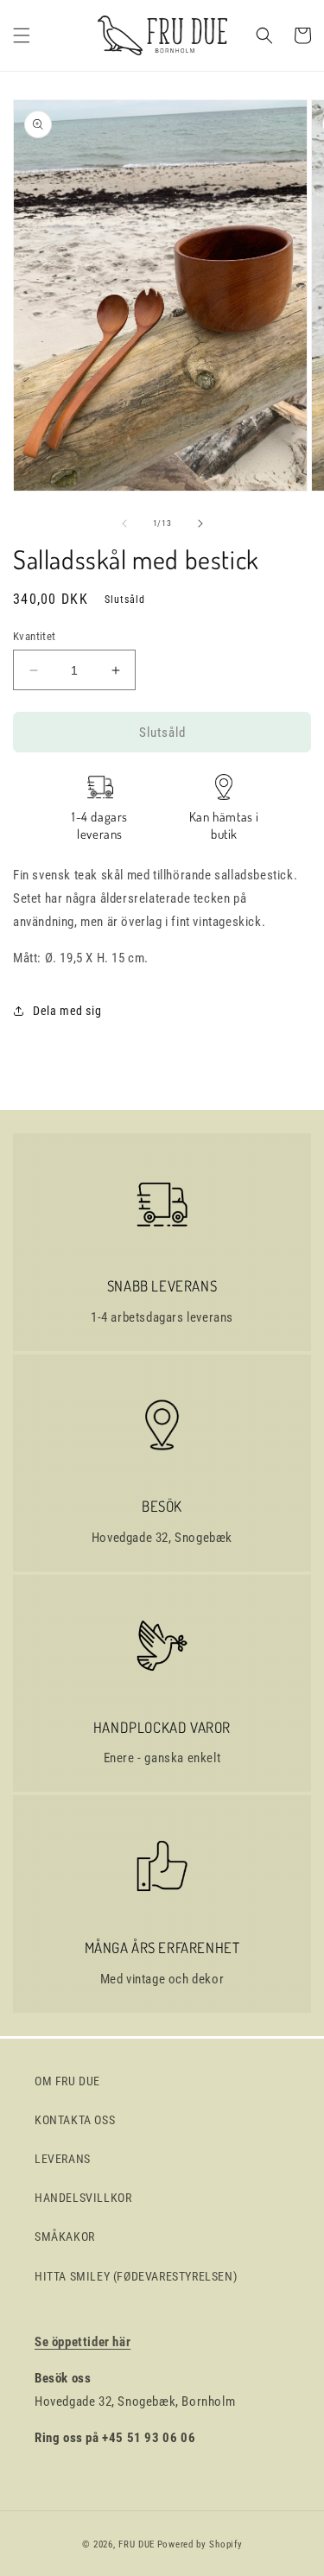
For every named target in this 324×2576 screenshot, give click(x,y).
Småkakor (65, 2237)
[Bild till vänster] (124, 523)
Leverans (63, 2159)
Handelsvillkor (83, 2198)
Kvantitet (35, 636)
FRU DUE (137, 2544)
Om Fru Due (67, 2081)
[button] (22, 35)
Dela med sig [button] (67, 1011)
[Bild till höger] (200, 523)
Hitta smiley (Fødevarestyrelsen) (136, 2276)
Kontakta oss (75, 2120)
